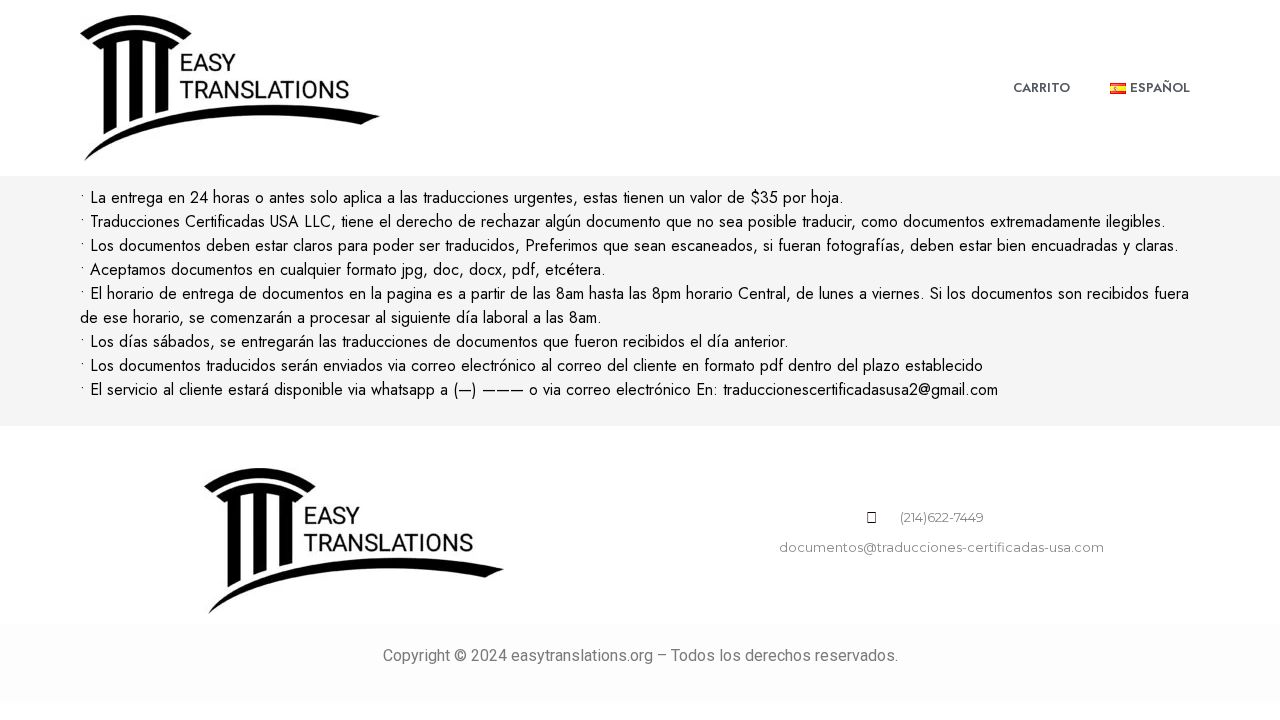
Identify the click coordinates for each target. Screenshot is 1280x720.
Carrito (1041, 87)
